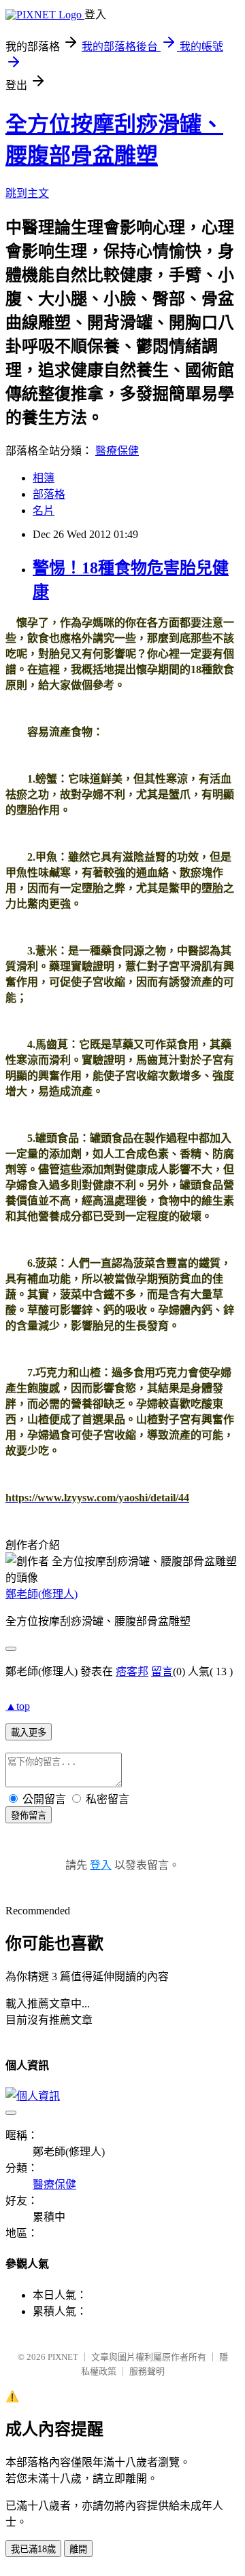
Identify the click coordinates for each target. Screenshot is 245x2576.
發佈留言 (29, 1815)
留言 (162, 1671)
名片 (44, 511)
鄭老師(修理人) (42, 1594)
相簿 (44, 478)
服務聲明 (147, 2371)
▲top (18, 1706)
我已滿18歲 (33, 2549)
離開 (78, 2549)
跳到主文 (27, 193)
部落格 (49, 494)
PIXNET (63, 2357)
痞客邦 (132, 1671)
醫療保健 (117, 451)
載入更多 (29, 1733)
